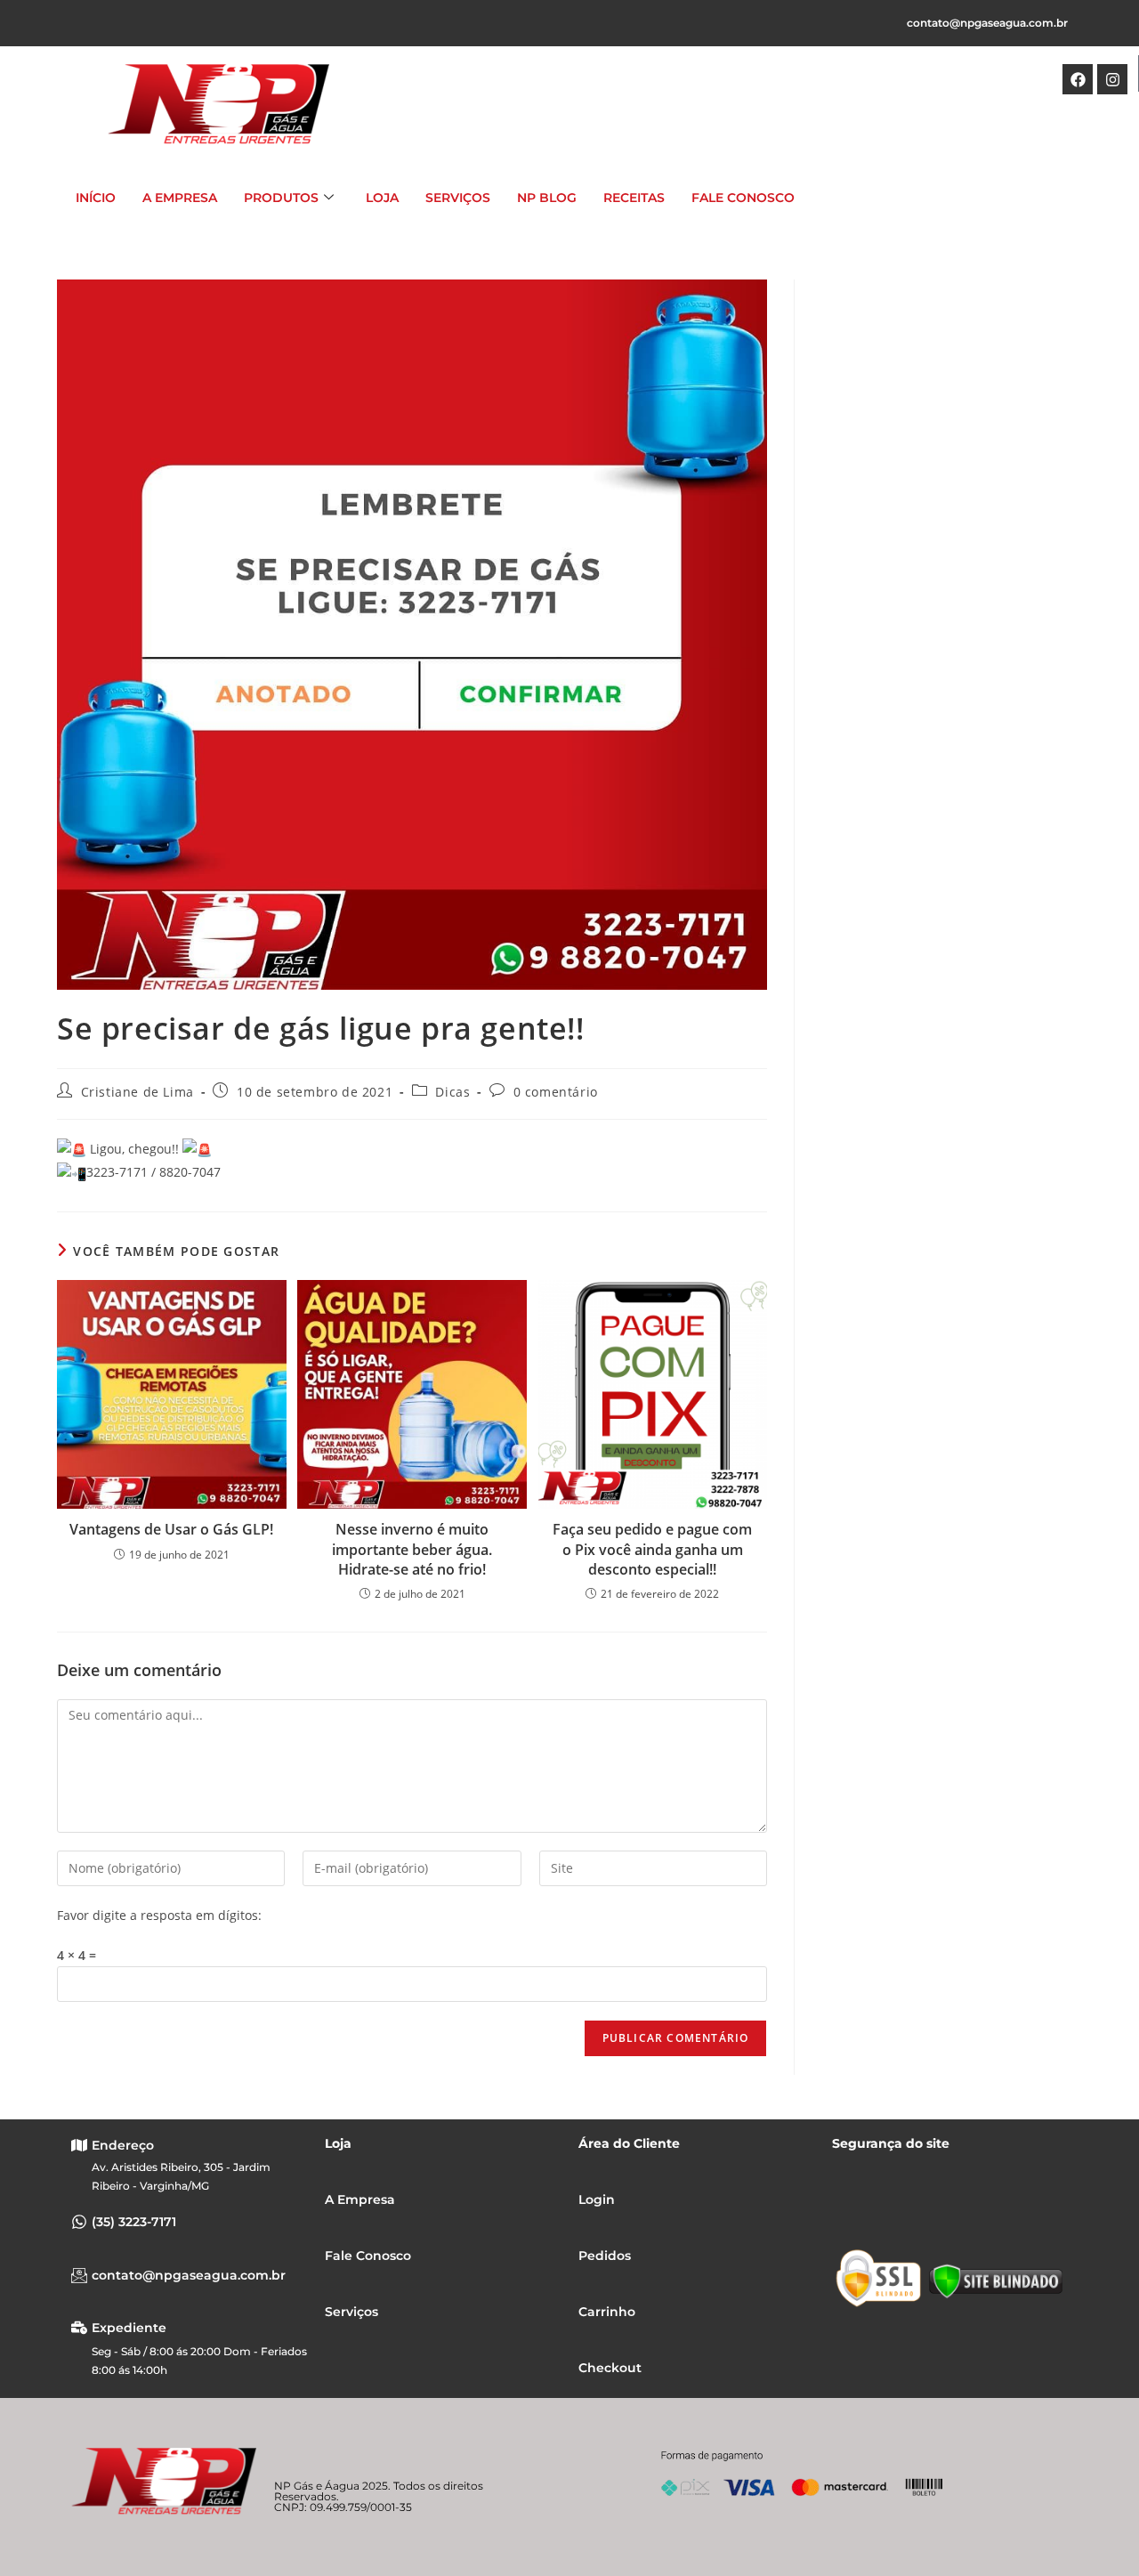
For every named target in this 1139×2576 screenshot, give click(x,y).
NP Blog (547, 198)
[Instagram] (1112, 79)
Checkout (610, 2368)
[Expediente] (79, 2328)
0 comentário (556, 1092)
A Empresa (180, 198)
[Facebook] (1078, 79)
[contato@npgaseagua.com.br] (79, 2275)
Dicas (452, 1092)
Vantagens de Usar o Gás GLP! (171, 1529)
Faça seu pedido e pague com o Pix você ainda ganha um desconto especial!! (652, 1549)
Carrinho (607, 2312)
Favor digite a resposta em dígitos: (159, 1915)
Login (597, 2199)
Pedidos (605, 2256)
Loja (382, 198)
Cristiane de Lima (137, 1092)
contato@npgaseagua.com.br (987, 23)
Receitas (634, 198)
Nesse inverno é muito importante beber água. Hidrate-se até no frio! (412, 1549)
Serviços (458, 198)
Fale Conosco (743, 198)
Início (96, 198)
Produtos (281, 198)
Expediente (129, 2328)
